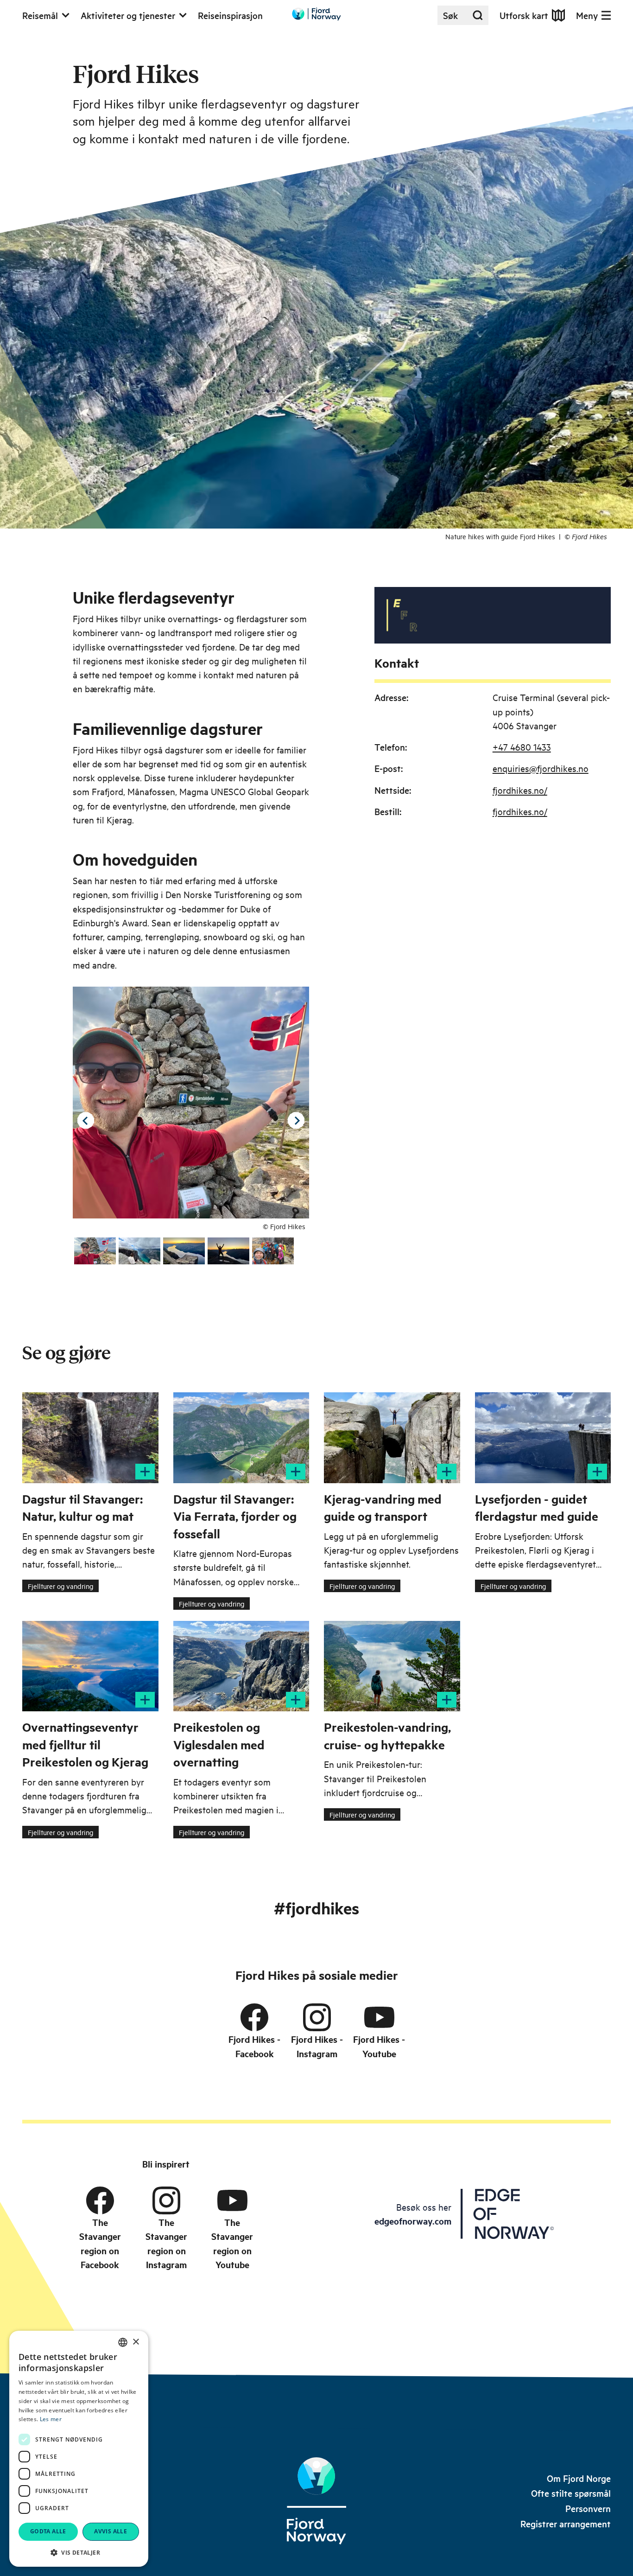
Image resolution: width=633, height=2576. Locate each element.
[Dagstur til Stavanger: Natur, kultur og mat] (90, 1438)
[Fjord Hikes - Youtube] (379, 2017)
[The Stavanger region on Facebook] (100, 2200)
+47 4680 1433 (522, 747)
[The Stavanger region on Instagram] (166, 2200)
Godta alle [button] (48, 2531)
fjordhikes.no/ (520, 790)
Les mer (51, 2419)
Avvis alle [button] (111, 2531)
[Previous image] (86, 1121)
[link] (579, 2478)
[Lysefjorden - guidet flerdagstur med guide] (543, 1438)
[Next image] (296, 1121)
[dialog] (79, 2449)
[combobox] (123, 2342)
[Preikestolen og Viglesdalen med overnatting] (241, 1666)
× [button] (136, 2342)
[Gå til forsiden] (316, 14)
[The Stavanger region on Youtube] (232, 2200)
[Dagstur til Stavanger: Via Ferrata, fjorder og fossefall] (241, 1438)
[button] (79, 2552)
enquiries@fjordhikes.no (541, 768)
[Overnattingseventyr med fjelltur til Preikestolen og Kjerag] (90, 1666)
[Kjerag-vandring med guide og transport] (392, 1438)
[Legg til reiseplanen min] (145, 1472)
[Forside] (316, 2501)
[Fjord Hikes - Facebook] (254, 2017)
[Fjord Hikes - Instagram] (317, 2017)
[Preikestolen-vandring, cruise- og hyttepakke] (392, 1666)
